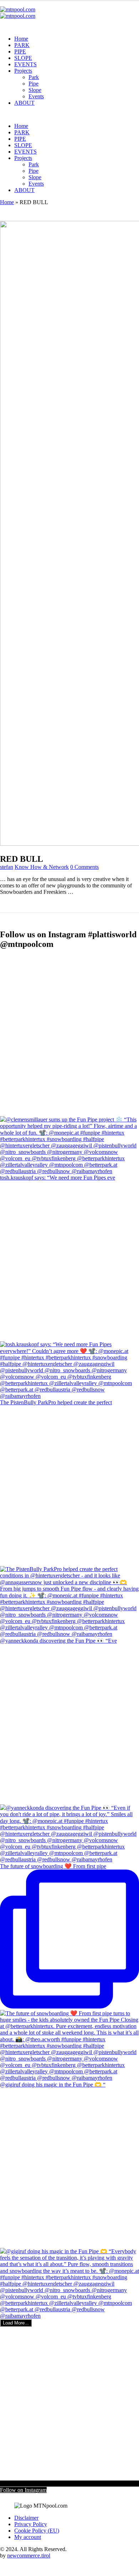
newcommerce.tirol (29, 2556)
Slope (35, 90)
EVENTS (25, 64)
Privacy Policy (31, 2524)
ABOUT (24, 103)
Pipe (34, 84)
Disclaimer (26, 2518)
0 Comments (84, 867)
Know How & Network (42, 867)
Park (34, 77)
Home (21, 39)
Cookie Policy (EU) (37, 2531)
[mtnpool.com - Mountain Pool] (18, 13)
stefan (7, 867)
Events (36, 96)
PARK (22, 45)
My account (28, 2537)
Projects (23, 71)
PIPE (20, 51)
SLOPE (23, 58)
